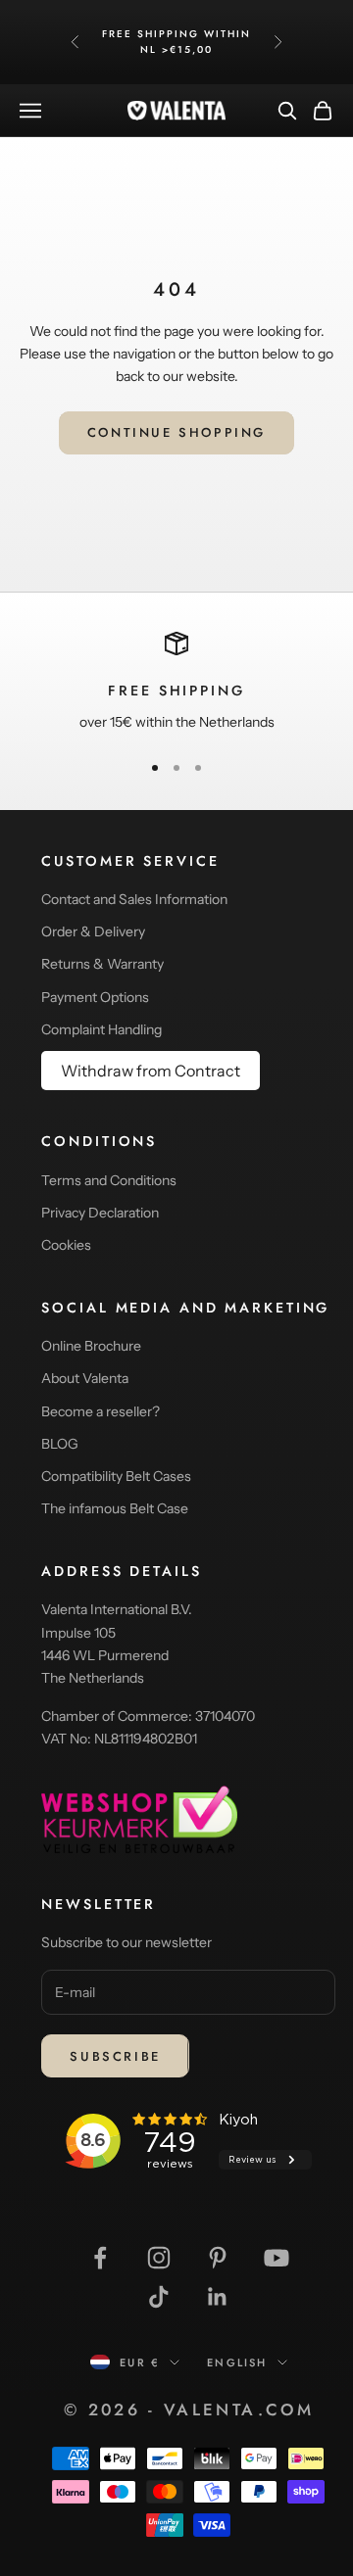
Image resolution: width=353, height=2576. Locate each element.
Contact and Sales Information (134, 899)
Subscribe (115, 2056)
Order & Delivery (93, 931)
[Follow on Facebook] (100, 2258)
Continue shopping (176, 432)
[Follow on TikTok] (159, 2297)
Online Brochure (91, 1346)
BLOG (60, 1444)
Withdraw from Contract (151, 1071)
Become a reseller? (101, 1411)
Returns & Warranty (102, 964)
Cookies (66, 1245)
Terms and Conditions (109, 1180)
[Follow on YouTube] (277, 2258)
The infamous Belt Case (115, 1508)
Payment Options (95, 997)
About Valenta (85, 1378)
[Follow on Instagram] (159, 2258)
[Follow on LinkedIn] (218, 2297)
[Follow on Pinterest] (218, 2258)
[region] (176, 683)
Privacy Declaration (100, 1213)
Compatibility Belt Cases (116, 1476)
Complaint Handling (101, 1029)
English (237, 2362)
